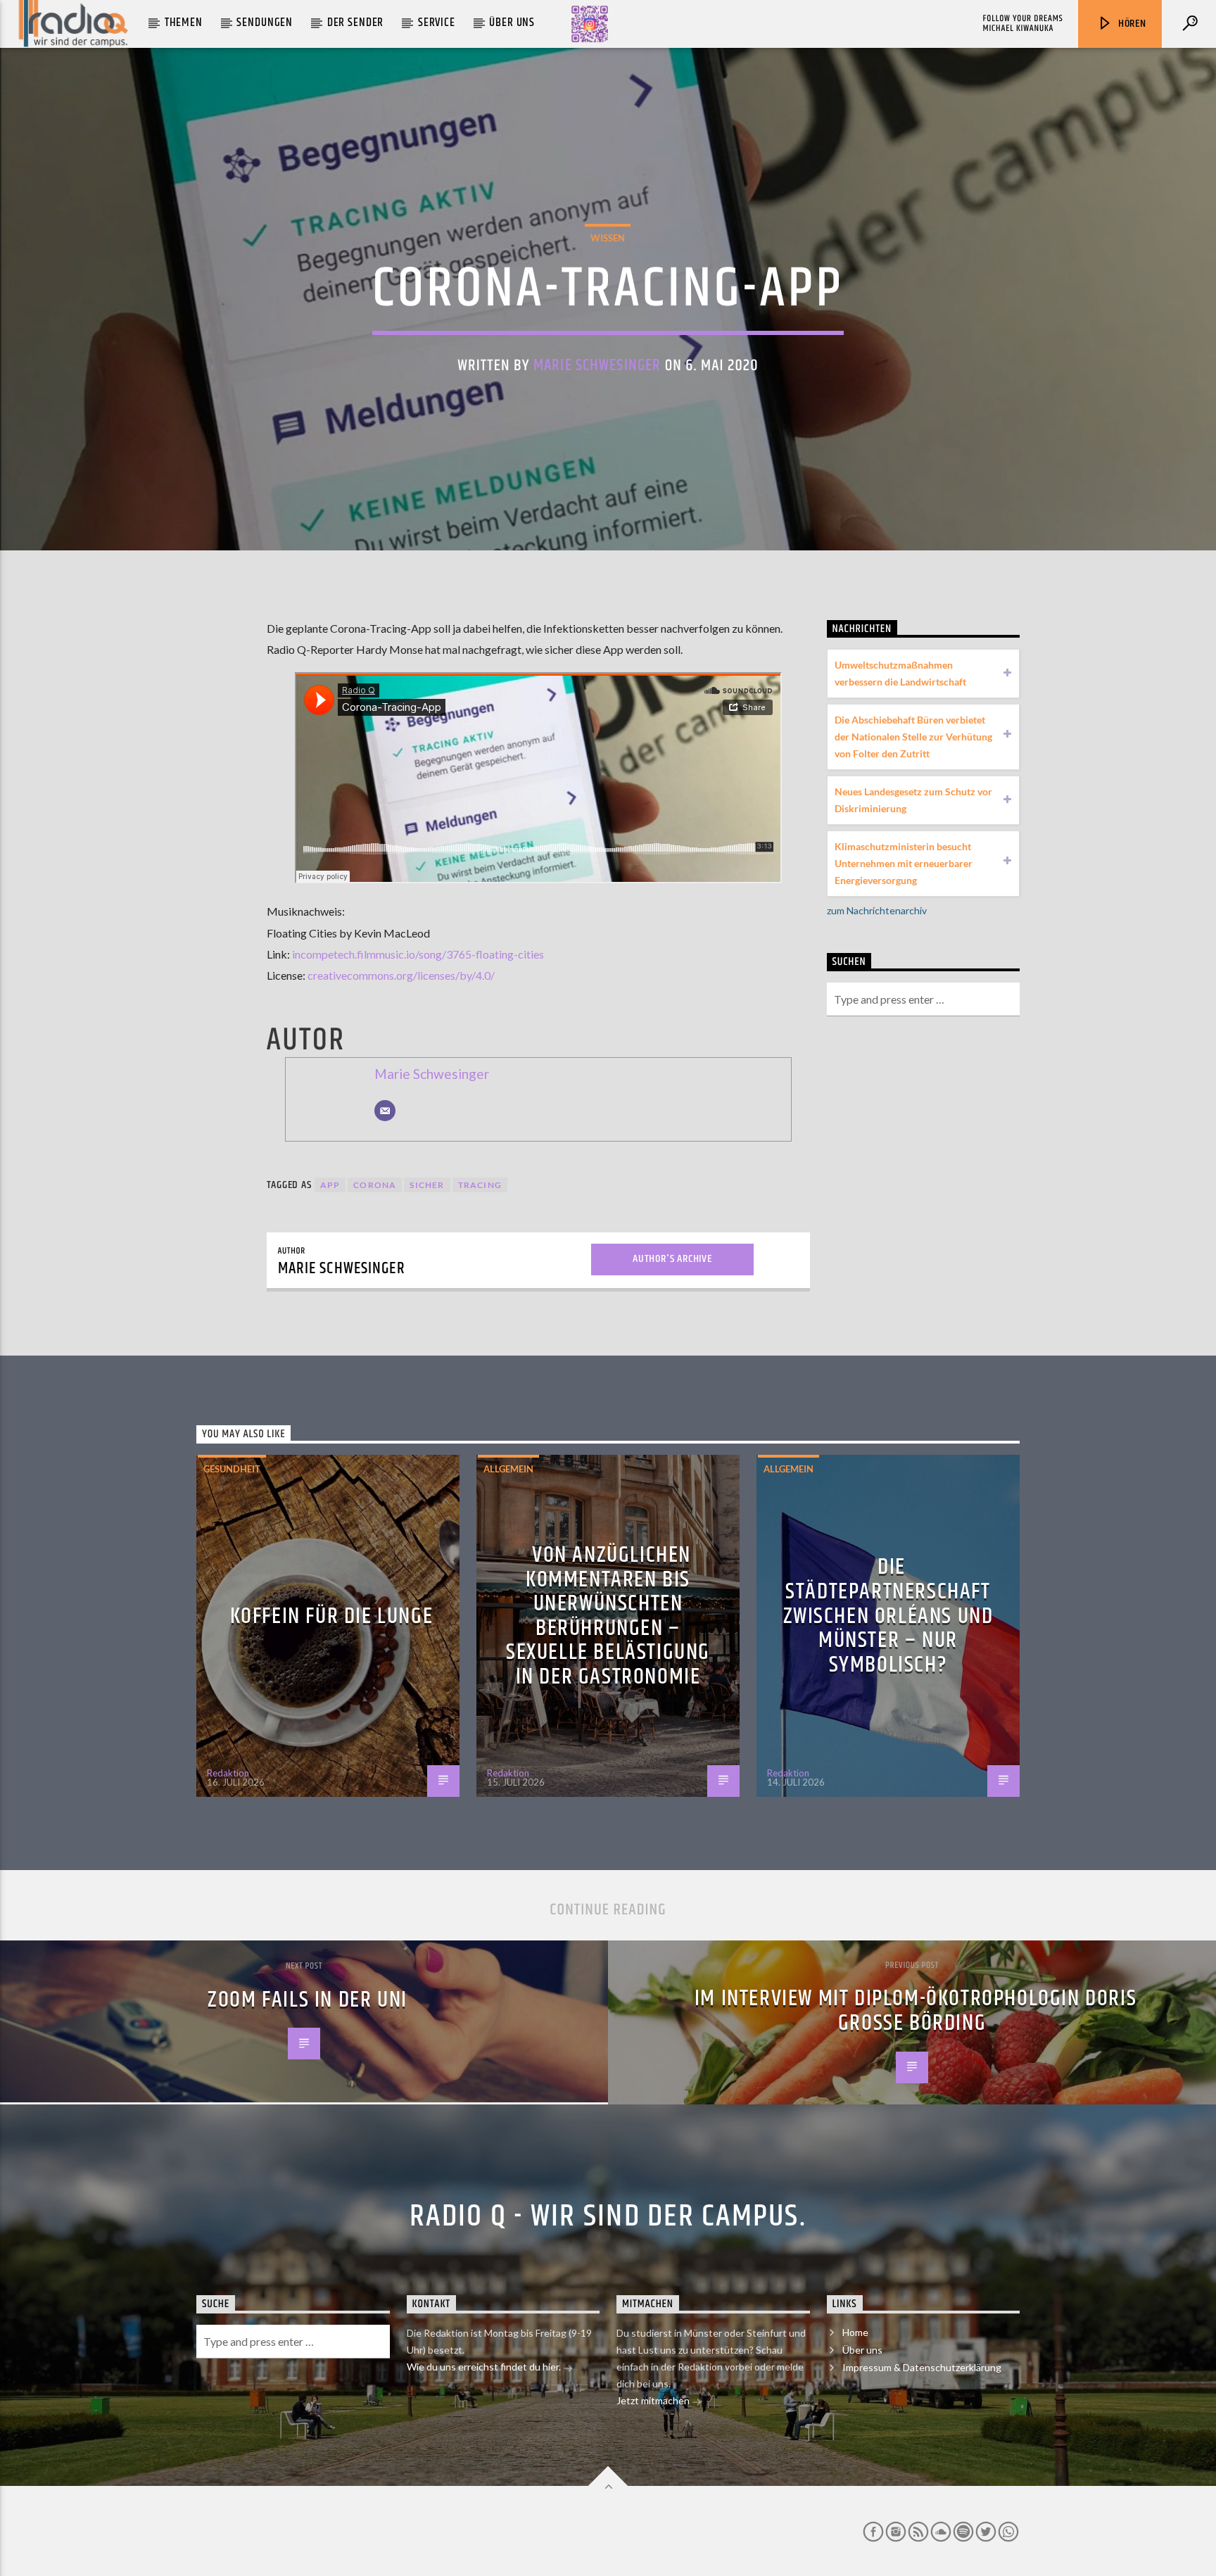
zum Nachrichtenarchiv (877, 910)
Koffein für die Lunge (332, 1616)
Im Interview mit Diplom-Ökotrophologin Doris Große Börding (916, 2011)
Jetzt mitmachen (654, 2400)
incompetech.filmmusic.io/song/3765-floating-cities (418, 954)
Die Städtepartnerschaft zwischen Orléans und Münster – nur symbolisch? (888, 1616)
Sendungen (265, 23)
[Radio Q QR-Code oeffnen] (590, 24)
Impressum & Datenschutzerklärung (922, 2367)
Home (855, 2332)
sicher (427, 1185)
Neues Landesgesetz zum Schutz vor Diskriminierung (913, 800)
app (330, 1185)
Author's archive (672, 1259)
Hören (1131, 24)
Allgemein (508, 1469)
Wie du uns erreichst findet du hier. (485, 2367)
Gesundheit (232, 1469)
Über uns (512, 23)
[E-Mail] (385, 1111)
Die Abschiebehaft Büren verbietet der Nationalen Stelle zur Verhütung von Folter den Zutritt (913, 737)
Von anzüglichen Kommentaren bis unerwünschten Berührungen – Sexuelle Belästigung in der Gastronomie (608, 1616)
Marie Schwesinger (597, 366)
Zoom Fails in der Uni (308, 2000)
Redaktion (228, 1773)
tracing (480, 1185)
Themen (184, 23)
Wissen (608, 238)
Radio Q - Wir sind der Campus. (608, 2216)
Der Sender (356, 23)
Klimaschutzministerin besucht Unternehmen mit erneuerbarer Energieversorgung (904, 863)
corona (375, 1185)
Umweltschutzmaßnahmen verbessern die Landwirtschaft (900, 673)
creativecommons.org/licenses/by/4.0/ (401, 975)
